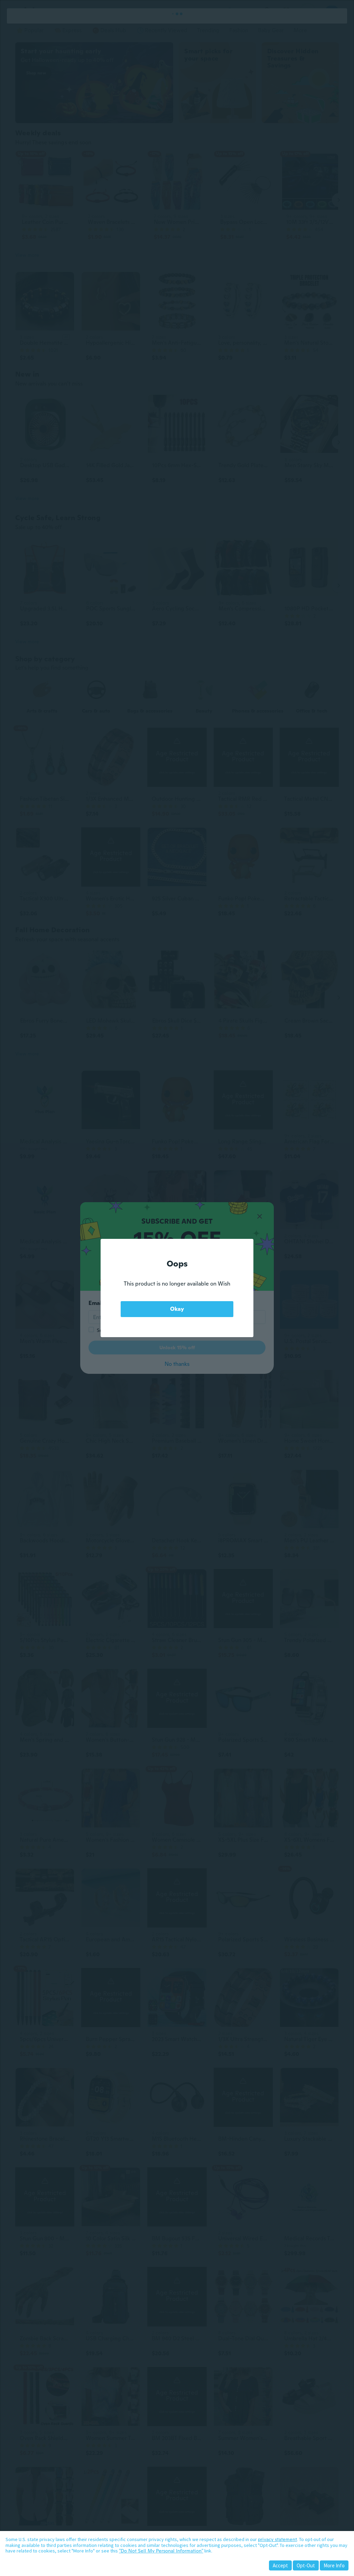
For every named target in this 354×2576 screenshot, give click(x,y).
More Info (334, 2565)
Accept (280, 2565)
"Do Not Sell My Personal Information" (161, 2551)
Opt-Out (306, 2565)
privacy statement (277, 2539)
